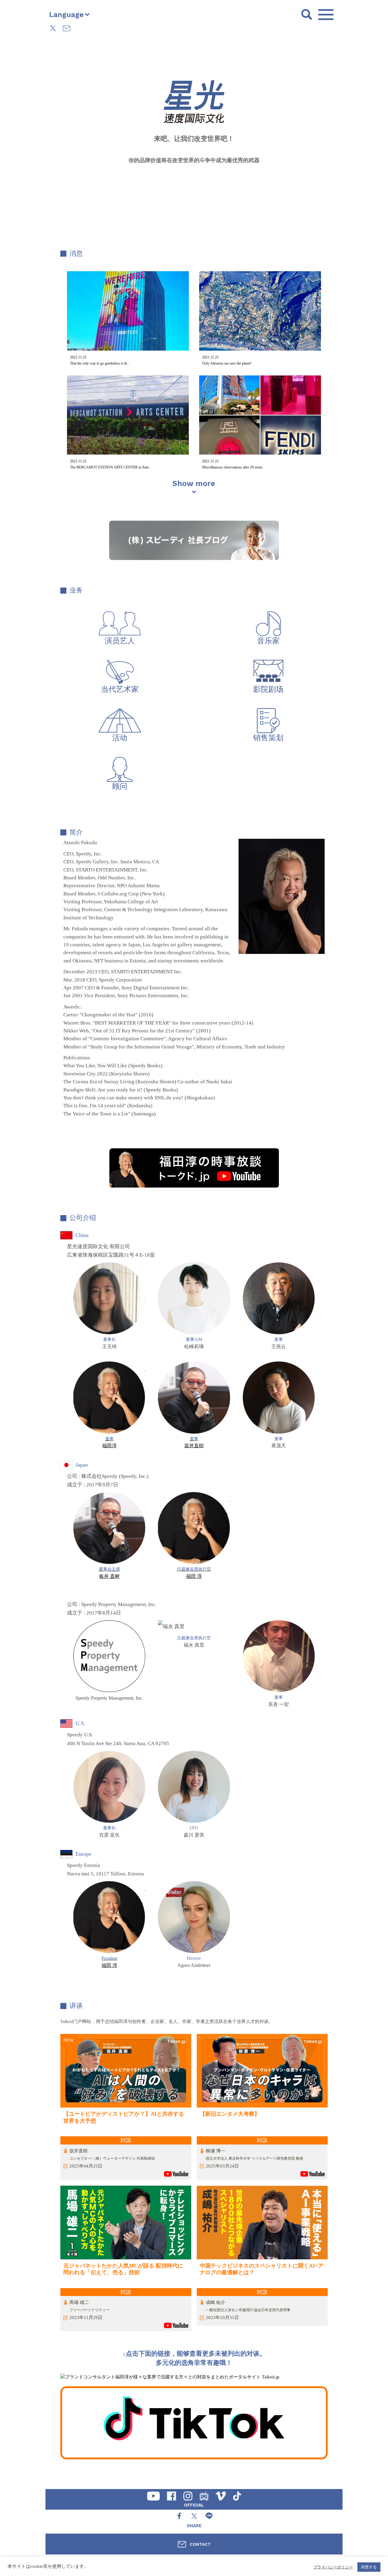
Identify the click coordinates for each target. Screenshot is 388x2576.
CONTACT (200, 2544)
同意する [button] (369, 2567)
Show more (194, 484)
